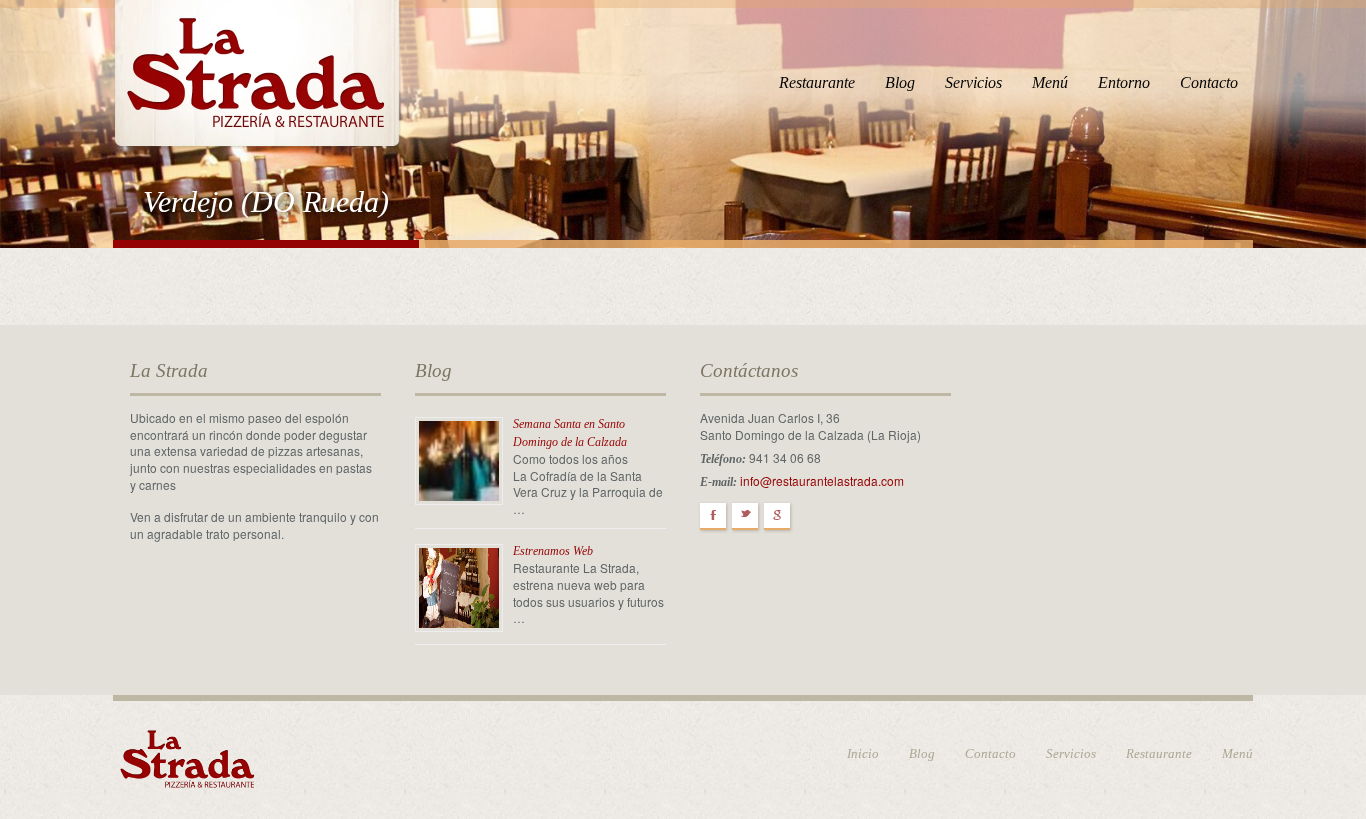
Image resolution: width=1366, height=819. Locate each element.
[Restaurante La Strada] (257, 70)
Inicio (863, 753)
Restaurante (817, 82)
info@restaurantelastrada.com (822, 480)
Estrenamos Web (553, 551)
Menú (1050, 82)
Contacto (1209, 82)
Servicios (973, 82)
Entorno (1124, 82)
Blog (900, 82)
